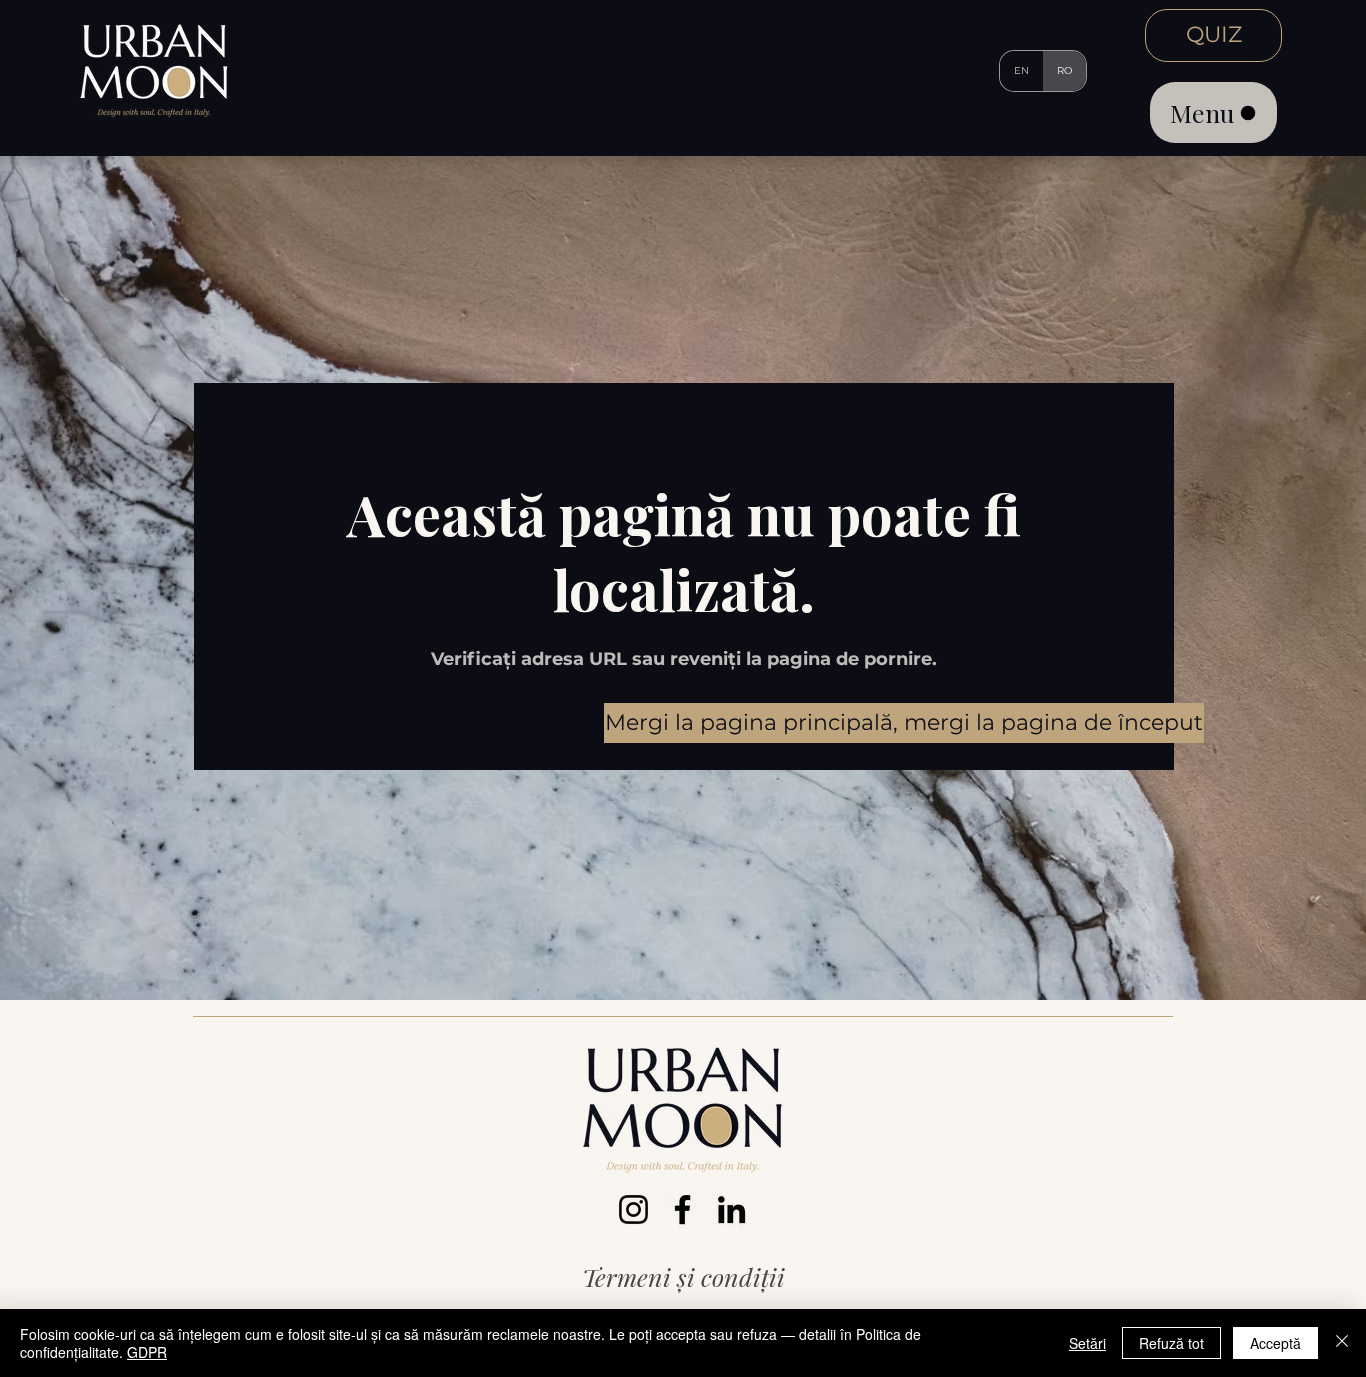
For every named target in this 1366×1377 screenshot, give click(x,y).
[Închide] (1342, 1343)
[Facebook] (682, 1209)
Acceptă (1275, 1343)
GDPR (147, 1352)
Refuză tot (1171, 1343)
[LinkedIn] (731, 1209)
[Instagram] (633, 1209)
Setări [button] (1087, 1343)
